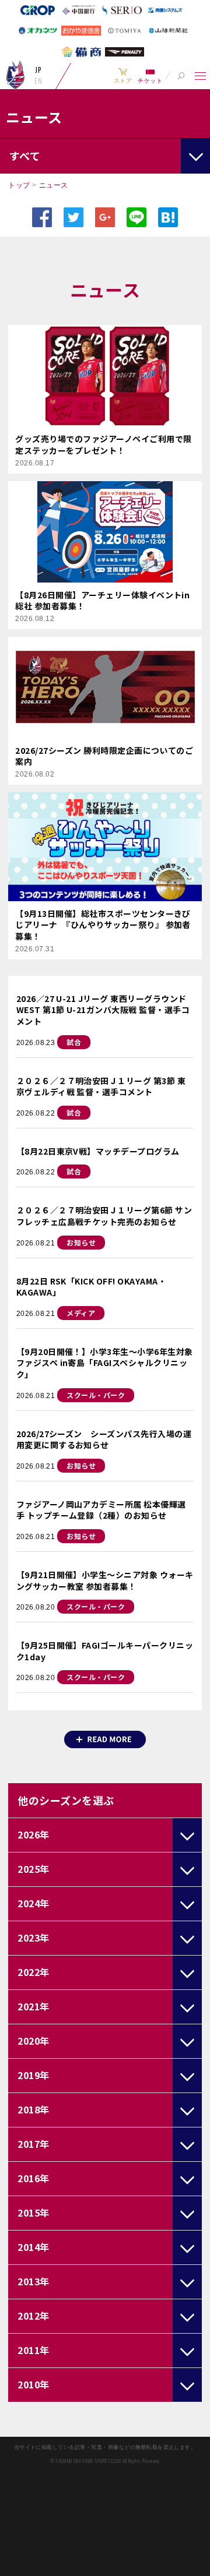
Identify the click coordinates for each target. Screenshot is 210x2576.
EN (38, 81)
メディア (81, 1313)
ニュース (54, 185)
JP (38, 70)
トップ (19, 185)
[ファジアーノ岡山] (15, 75)
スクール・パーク (96, 1395)
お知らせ (81, 1242)
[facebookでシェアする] (42, 217)
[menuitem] (123, 76)
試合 (74, 1042)
